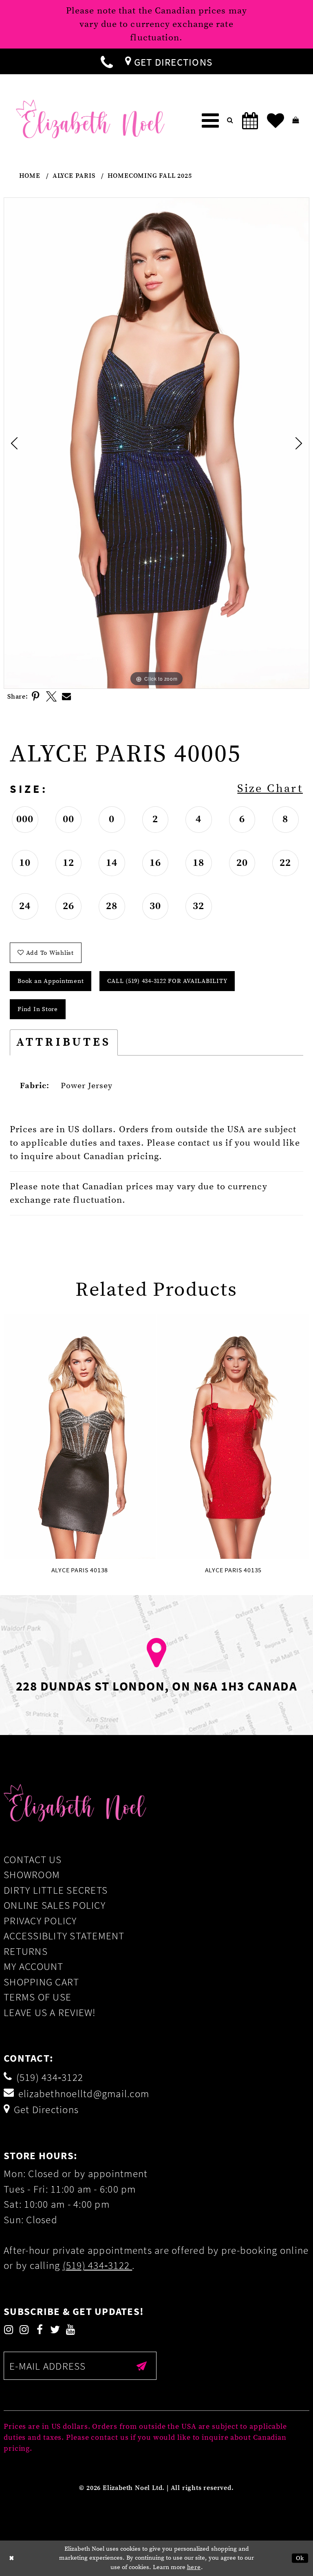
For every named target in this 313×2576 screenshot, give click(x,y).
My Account (34, 1966)
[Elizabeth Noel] (90, 119)
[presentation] (80, 1436)
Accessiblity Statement (64, 1936)
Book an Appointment (51, 981)
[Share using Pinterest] (36, 697)
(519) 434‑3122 (98, 2265)
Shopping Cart (41, 1982)
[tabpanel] (156, 443)
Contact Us (33, 1859)
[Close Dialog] (12, 2558)
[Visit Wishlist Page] (276, 121)
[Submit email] (142, 2366)
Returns (26, 1951)
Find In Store (38, 1009)
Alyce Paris (74, 176)
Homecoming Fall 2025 (150, 176)
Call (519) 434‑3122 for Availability (167, 981)
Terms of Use (37, 1997)
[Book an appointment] (250, 121)
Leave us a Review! (50, 2012)
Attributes (64, 1042)
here (194, 2567)
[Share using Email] (67, 697)
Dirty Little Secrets (56, 1890)
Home (30, 176)
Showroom (32, 1874)
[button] (210, 121)
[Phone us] (107, 61)
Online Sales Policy (55, 1905)
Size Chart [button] (270, 789)
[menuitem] (107, 61)
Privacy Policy (40, 1921)
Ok (300, 2558)
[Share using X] (51, 697)
